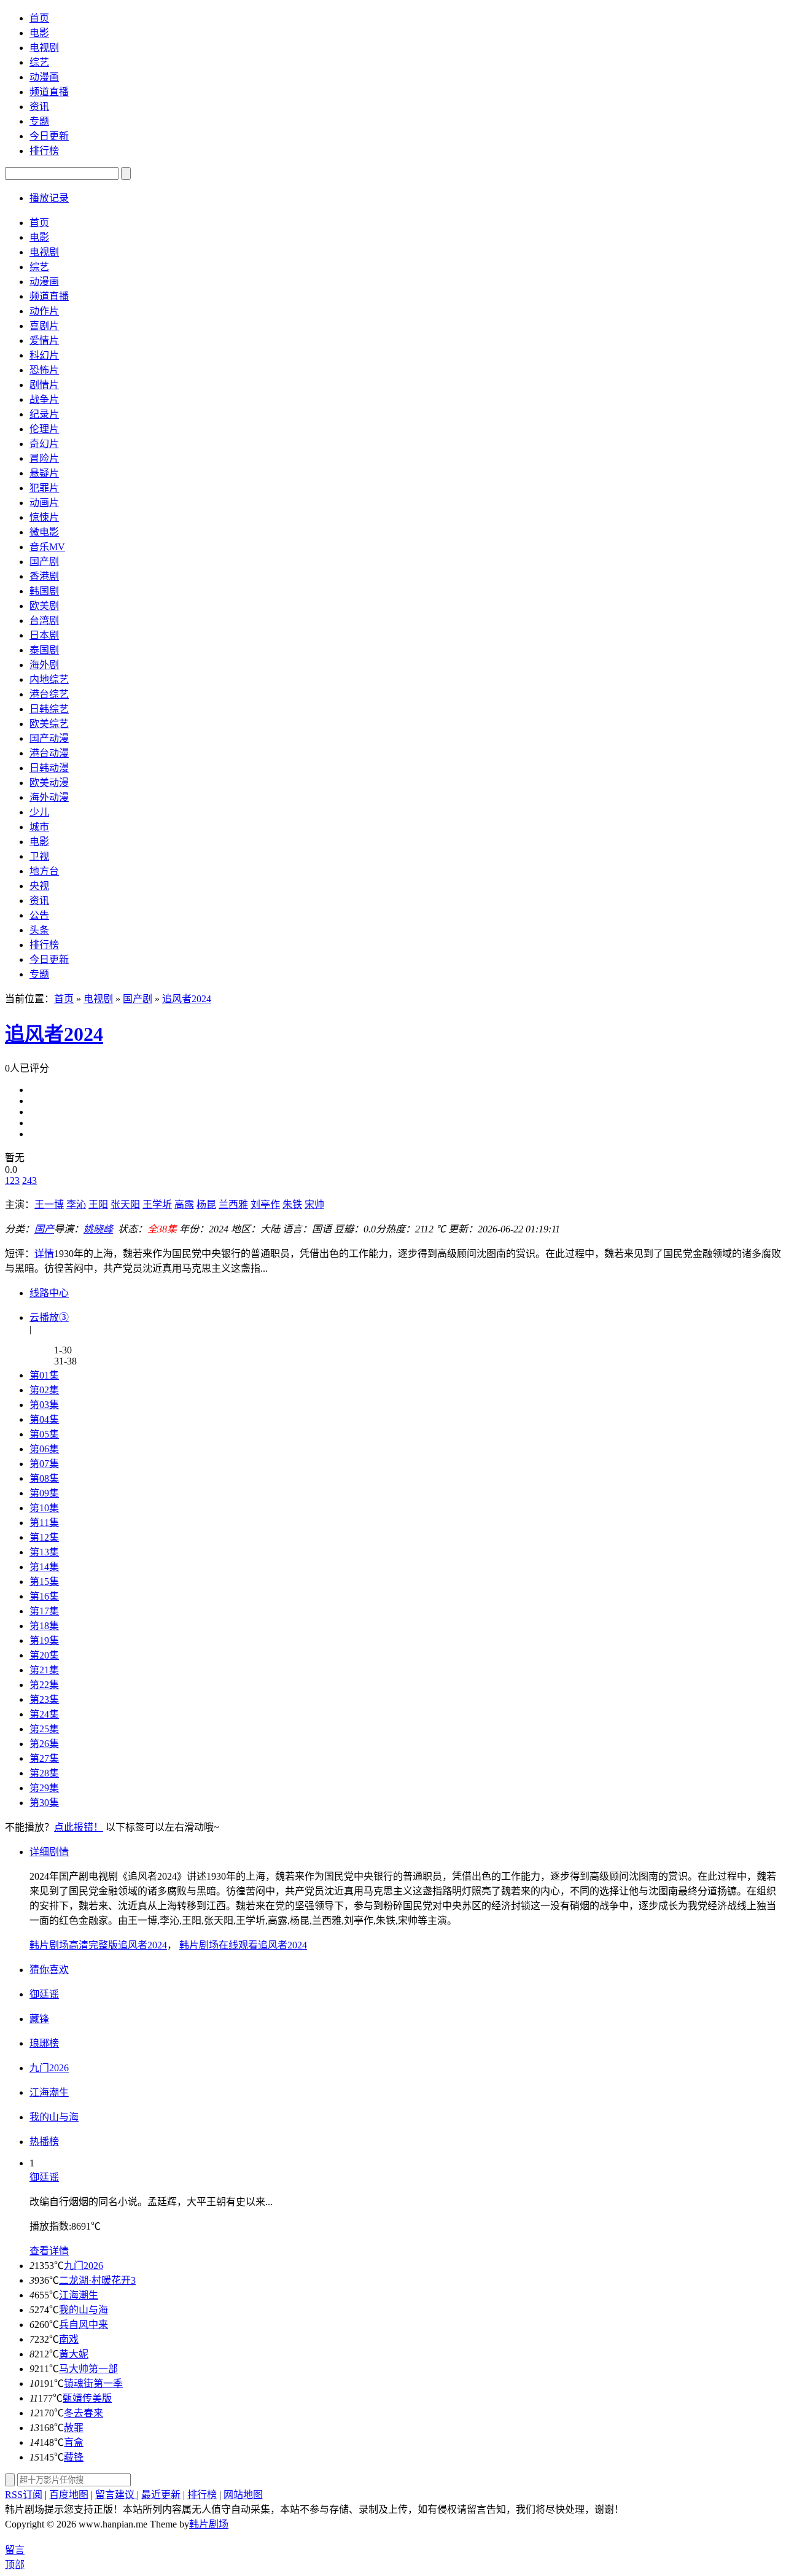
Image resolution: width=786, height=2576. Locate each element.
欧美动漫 (49, 783)
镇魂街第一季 (93, 2383)
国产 (44, 1229)
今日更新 (49, 136)
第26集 (44, 1744)
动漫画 (44, 77)
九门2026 (84, 2266)
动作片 (44, 311)
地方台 (44, 871)
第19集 (44, 1640)
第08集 (44, 1478)
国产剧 (44, 562)
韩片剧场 (209, 2524)
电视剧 (44, 48)
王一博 (49, 1204)
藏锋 (74, 2457)
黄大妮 (74, 2354)
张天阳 (125, 1204)
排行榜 (44, 151)
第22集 (44, 1685)
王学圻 (157, 1204)
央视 (39, 886)
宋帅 (314, 1204)
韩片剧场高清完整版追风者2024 (98, 1945)
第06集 (44, 1449)
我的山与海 (84, 2310)
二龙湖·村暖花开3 (97, 2280)
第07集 (44, 1464)
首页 (39, 18)
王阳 (98, 1204)
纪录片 (44, 414)
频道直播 (49, 92)
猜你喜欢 (49, 1970)
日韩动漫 (49, 768)
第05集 (44, 1434)
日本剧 (44, 635)
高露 (184, 1204)
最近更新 (161, 2495)
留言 (15, 2550)
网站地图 (243, 2495)
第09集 (44, 1493)
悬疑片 (44, 473)
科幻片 (44, 355)
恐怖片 (44, 370)
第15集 (44, 1582)
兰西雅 (233, 1204)
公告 (39, 915)
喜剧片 (44, 326)
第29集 (44, 1788)
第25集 (44, 1729)
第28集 (44, 1773)
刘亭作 (265, 1204)
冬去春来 (84, 2413)
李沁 (76, 1204)
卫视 (39, 856)
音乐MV (47, 547)
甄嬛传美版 (87, 2398)
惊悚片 (44, 517)
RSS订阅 (24, 2495)
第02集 (44, 1390)
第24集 (44, 1714)
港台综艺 (49, 694)
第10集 (44, 1508)
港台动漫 (49, 753)
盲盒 (74, 2442)
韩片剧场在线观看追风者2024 (243, 1945)
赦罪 (74, 2428)
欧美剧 (44, 606)
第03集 (44, 1405)
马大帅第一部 (88, 2369)
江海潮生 (79, 2295)
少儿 (39, 812)
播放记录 (49, 198)
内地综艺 (49, 679)
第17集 (44, 1611)
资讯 (39, 107)
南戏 (69, 2339)
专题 (39, 121)
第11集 (44, 1523)
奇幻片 (44, 444)
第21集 (44, 1670)
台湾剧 (44, 621)
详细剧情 (49, 1852)
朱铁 (292, 1204)
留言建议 (116, 2495)
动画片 (44, 503)
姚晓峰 (98, 1229)
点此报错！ (79, 1827)
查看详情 (49, 2251)
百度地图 (69, 2495)
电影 (39, 33)
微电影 (44, 532)
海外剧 (44, 665)
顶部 (15, 2565)
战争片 (44, 399)
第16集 (44, 1596)
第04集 (44, 1419)
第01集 (44, 1375)
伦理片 (44, 429)
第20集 (44, 1655)
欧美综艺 (49, 724)
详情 (44, 1254)
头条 (39, 930)
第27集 (44, 1758)
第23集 (44, 1699)
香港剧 (44, 576)
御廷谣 (44, 2177)
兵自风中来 (84, 2325)
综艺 (39, 62)
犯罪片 (44, 488)
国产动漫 (49, 738)
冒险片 (44, 458)
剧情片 (44, 385)
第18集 (44, 1626)
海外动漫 (49, 797)
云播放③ (49, 1317)
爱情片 (44, 340)
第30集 (44, 1803)
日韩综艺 (49, 709)
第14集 (44, 1567)
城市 (39, 827)
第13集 (44, 1552)
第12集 (44, 1537)
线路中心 (49, 1293)
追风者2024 (187, 999)
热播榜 (44, 2142)
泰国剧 (44, 650)
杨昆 (206, 1204)
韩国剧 (44, 591)
